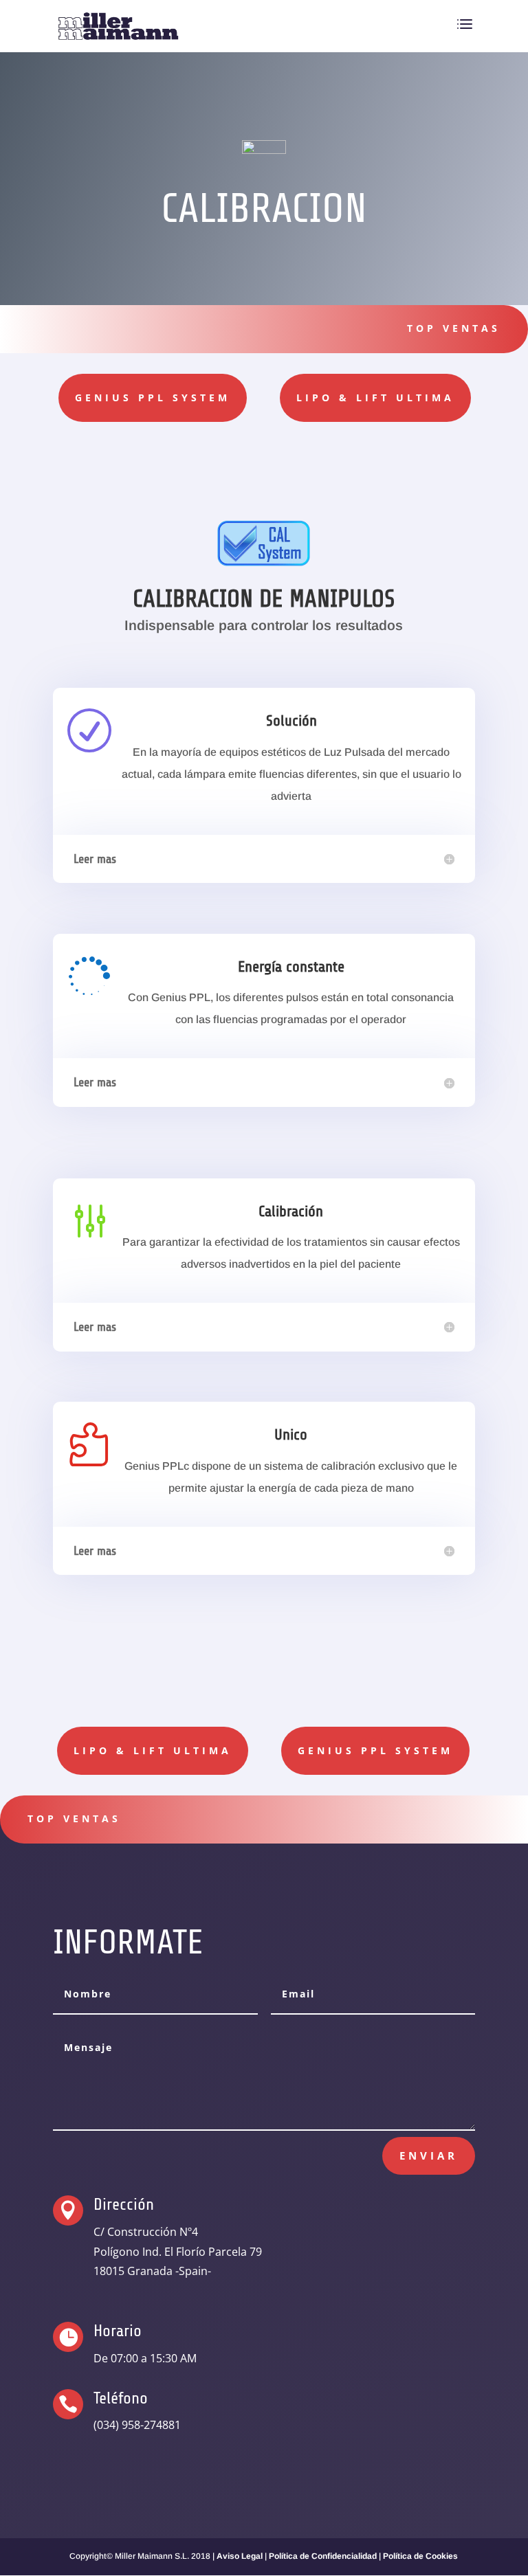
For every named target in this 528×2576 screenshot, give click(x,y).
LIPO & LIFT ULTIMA (153, 1750)
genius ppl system (153, 397)
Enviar (429, 2155)
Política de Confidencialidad (323, 2556)
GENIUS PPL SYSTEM (375, 1750)
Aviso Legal (240, 2556)
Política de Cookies (420, 2556)
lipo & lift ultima (375, 397)
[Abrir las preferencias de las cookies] (30, 2559)
